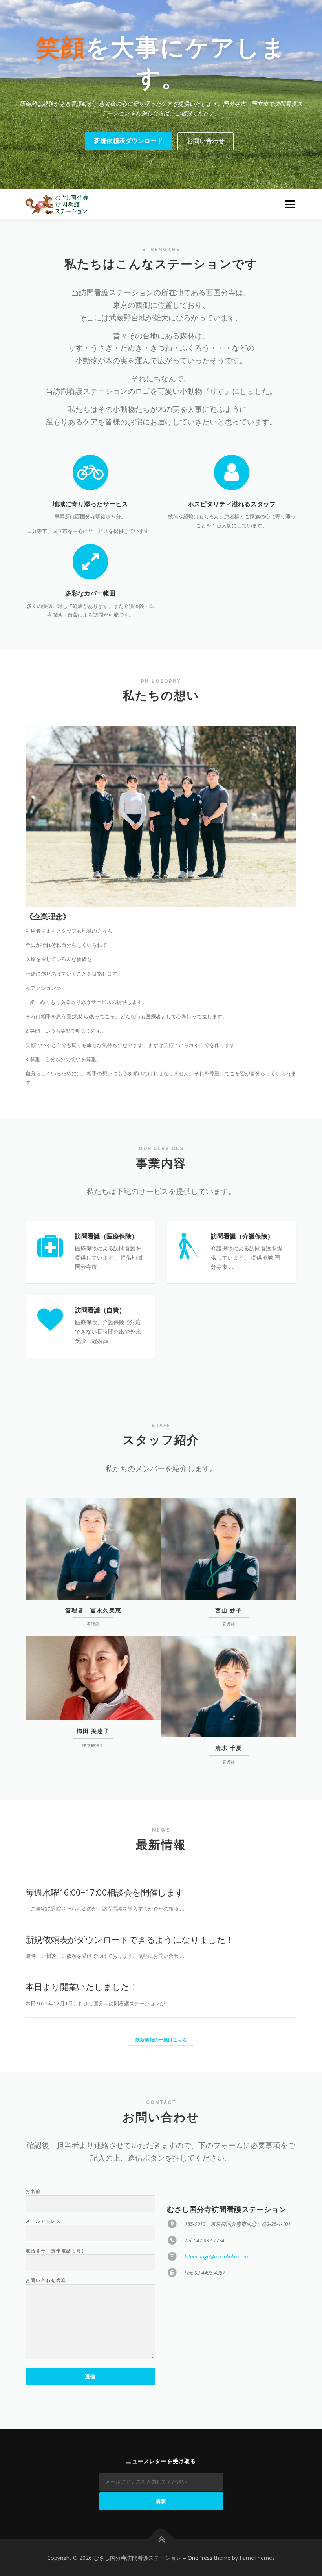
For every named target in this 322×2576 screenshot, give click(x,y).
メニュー (290, 204)
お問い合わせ (206, 141)
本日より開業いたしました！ (82, 1986)
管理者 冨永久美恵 (93, 1610)
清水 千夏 (229, 1748)
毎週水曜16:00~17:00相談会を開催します (105, 1892)
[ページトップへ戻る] (161, 2539)
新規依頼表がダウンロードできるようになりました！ (130, 1939)
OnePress (200, 2558)
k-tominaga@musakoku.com (216, 2256)
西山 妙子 (229, 1610)
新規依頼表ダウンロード (128, 141)
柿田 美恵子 (93, 1731)
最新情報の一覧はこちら (161, 2040)
